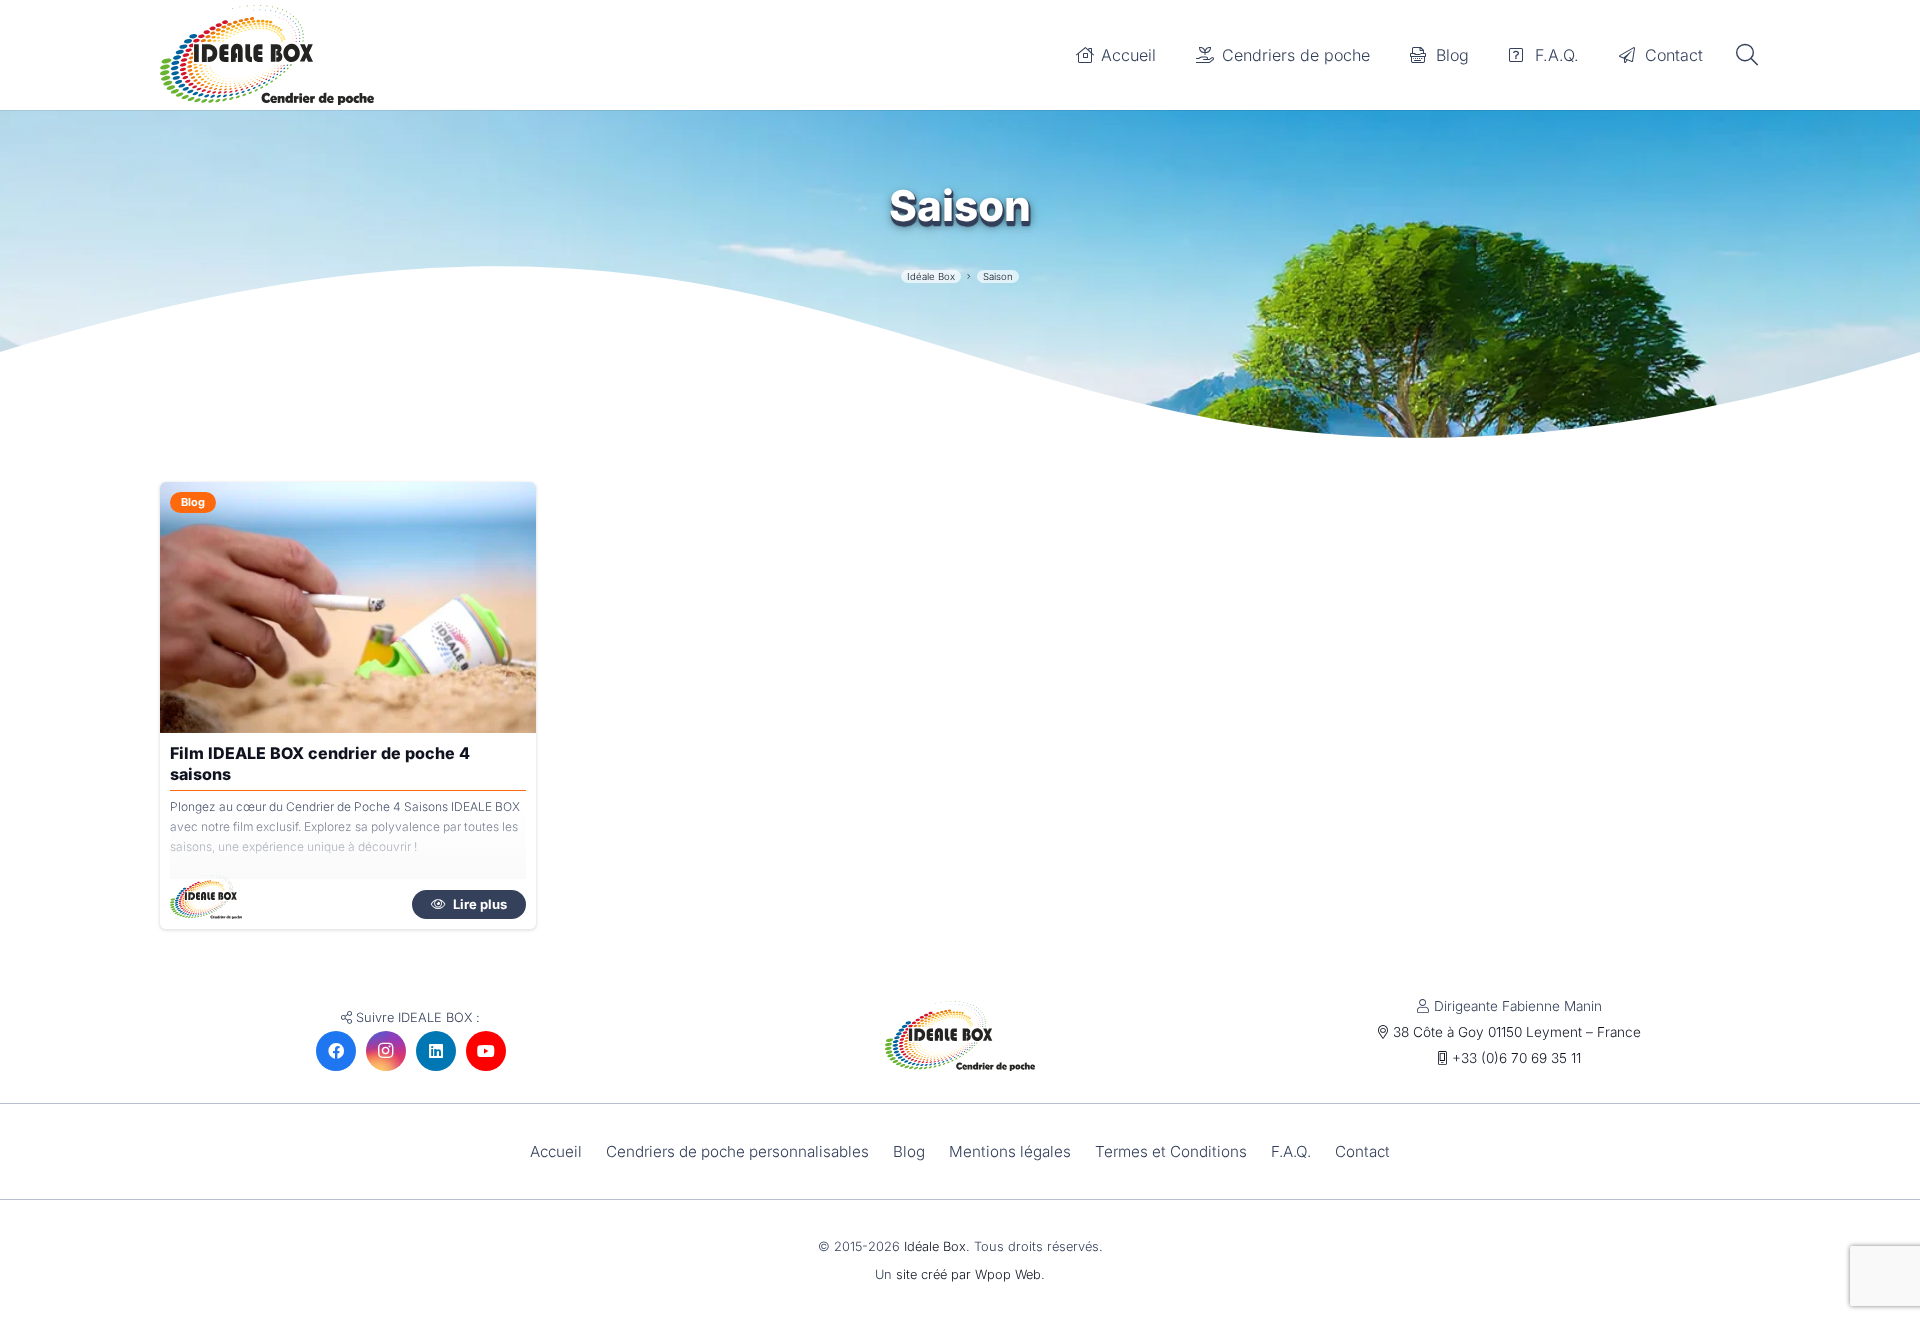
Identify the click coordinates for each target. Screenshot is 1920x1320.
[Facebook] (336, 1051)
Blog (909, 1151)
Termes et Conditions (1171, 1151)
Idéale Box (935, 1246)
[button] (1747, 55)
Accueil (556, 1151)
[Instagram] (386, 1051)
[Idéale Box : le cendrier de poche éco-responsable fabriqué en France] (267, 55)
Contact (1362, 1151)
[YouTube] (486, 1051)
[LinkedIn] (436, 1051)
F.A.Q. (1291, 1151)
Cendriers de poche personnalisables (737, 1151)
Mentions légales (1010, 1151)
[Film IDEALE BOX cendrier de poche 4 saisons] (348, 607)
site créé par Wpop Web (968, 1274)
